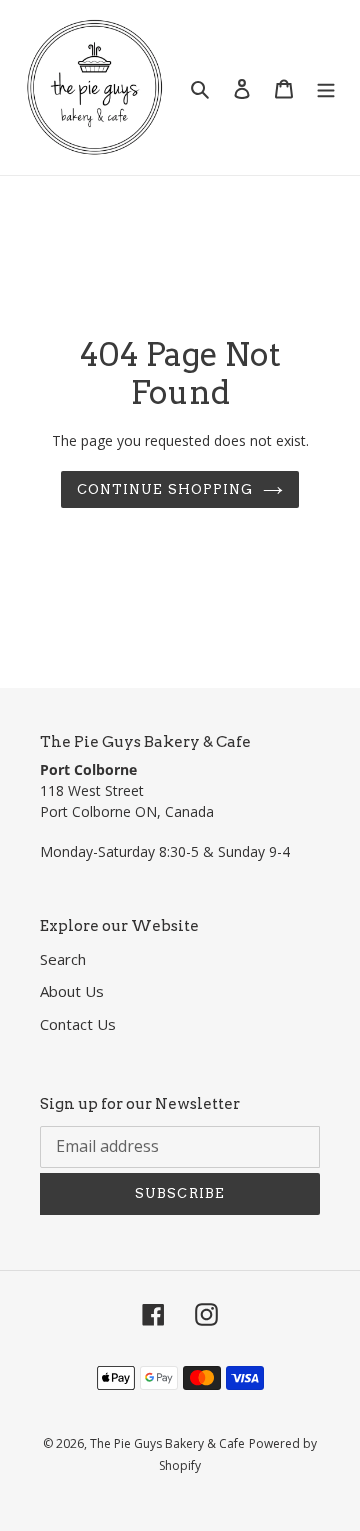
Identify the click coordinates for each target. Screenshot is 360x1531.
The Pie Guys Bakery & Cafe (167, 1443)
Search (63, 959)
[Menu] (326, 87)
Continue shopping (165, 489)
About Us (72, 991)
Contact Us (78, 1024)
